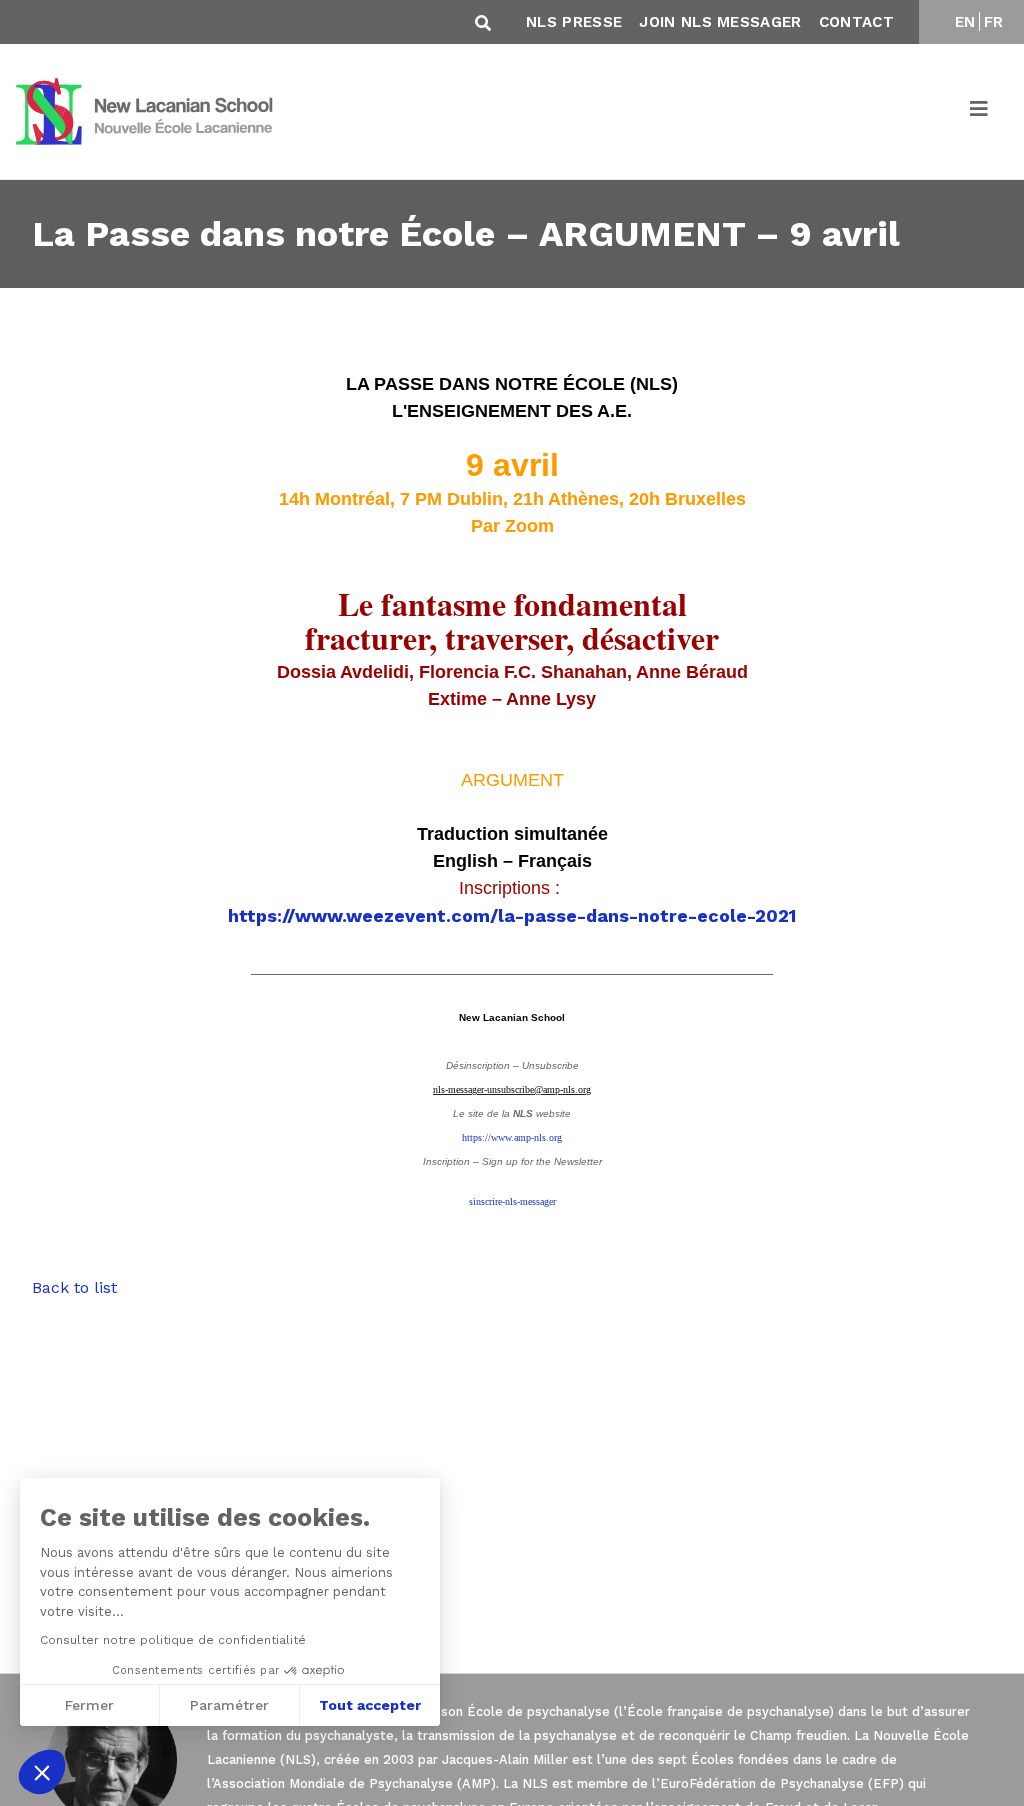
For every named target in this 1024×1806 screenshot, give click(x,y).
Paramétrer (229, 1705)
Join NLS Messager (720, 22)
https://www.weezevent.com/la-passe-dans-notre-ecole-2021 (512, 915)
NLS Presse (574, 22)
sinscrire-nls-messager (512, 1201)
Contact (856, 22)
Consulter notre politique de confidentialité (173, 1640)
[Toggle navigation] (980, 112)
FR (994, 22)
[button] (42, 1772)
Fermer (89, 1705)
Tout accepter (370, 1705)
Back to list (74, 1287)
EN (965, 22)
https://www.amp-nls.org (512, 1137)
